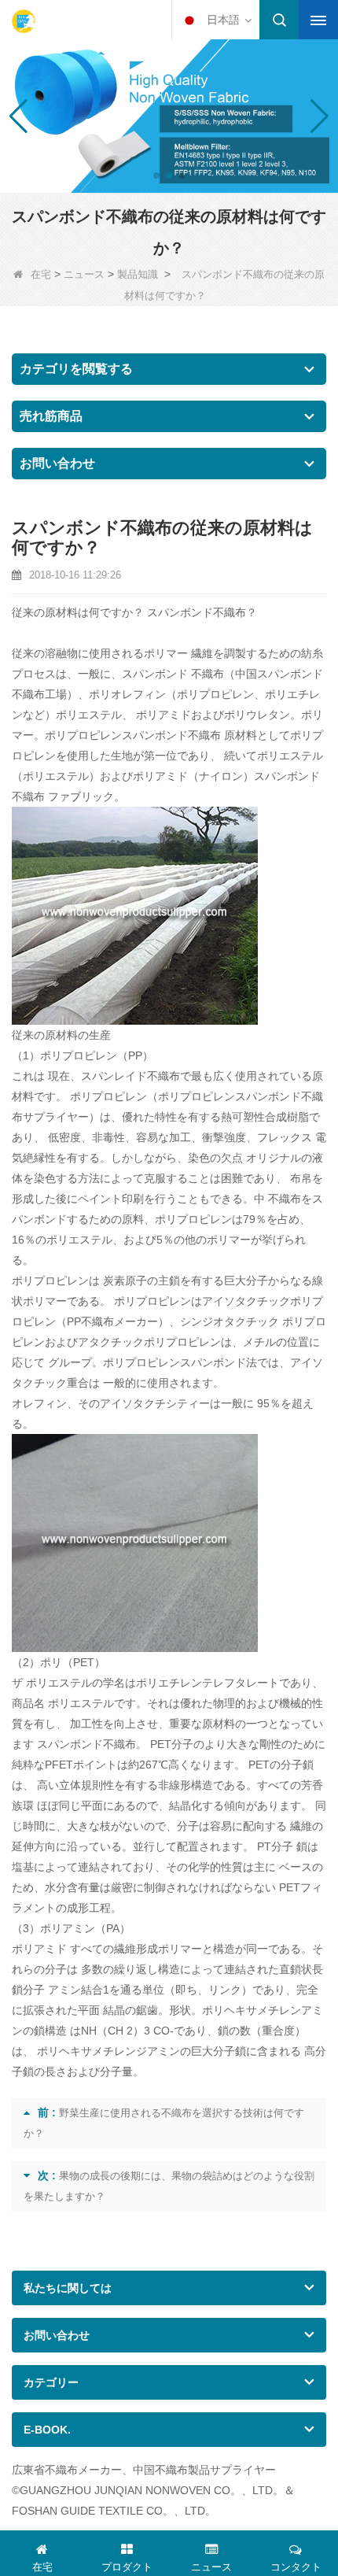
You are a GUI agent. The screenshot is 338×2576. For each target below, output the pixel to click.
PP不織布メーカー (112, 1321)
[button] (156, 176)
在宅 (41, 274)
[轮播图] (169, 115)
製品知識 (138, 274)
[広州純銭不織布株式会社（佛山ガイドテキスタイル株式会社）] (24, 21)
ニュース (84, 274)
